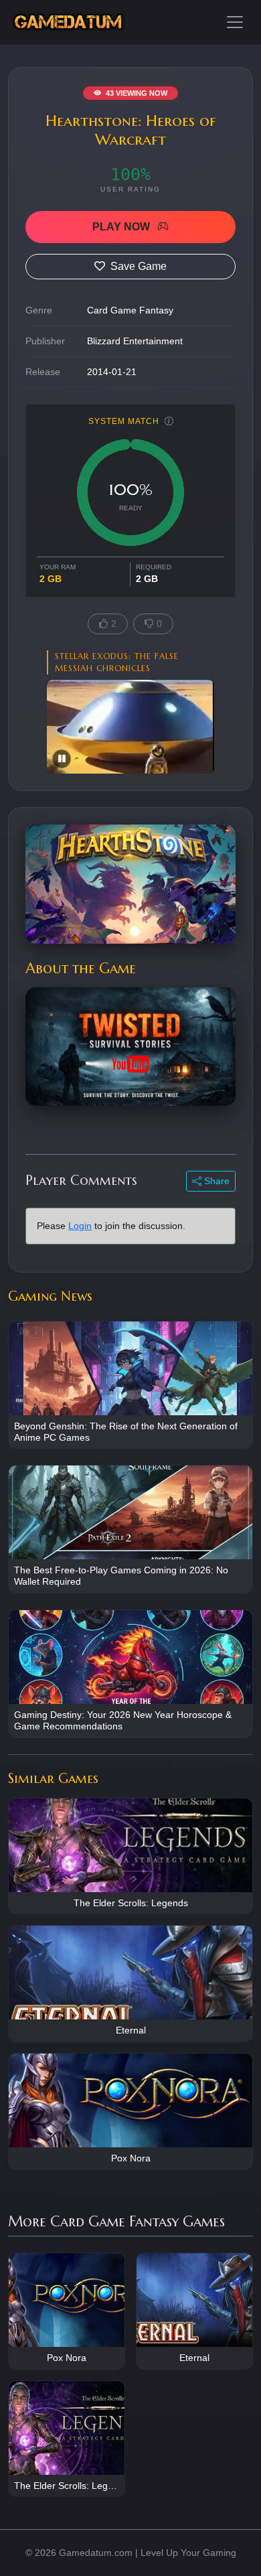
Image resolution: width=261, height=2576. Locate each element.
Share (215, 1181)
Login (80, 1226)
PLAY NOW (122, 227)
